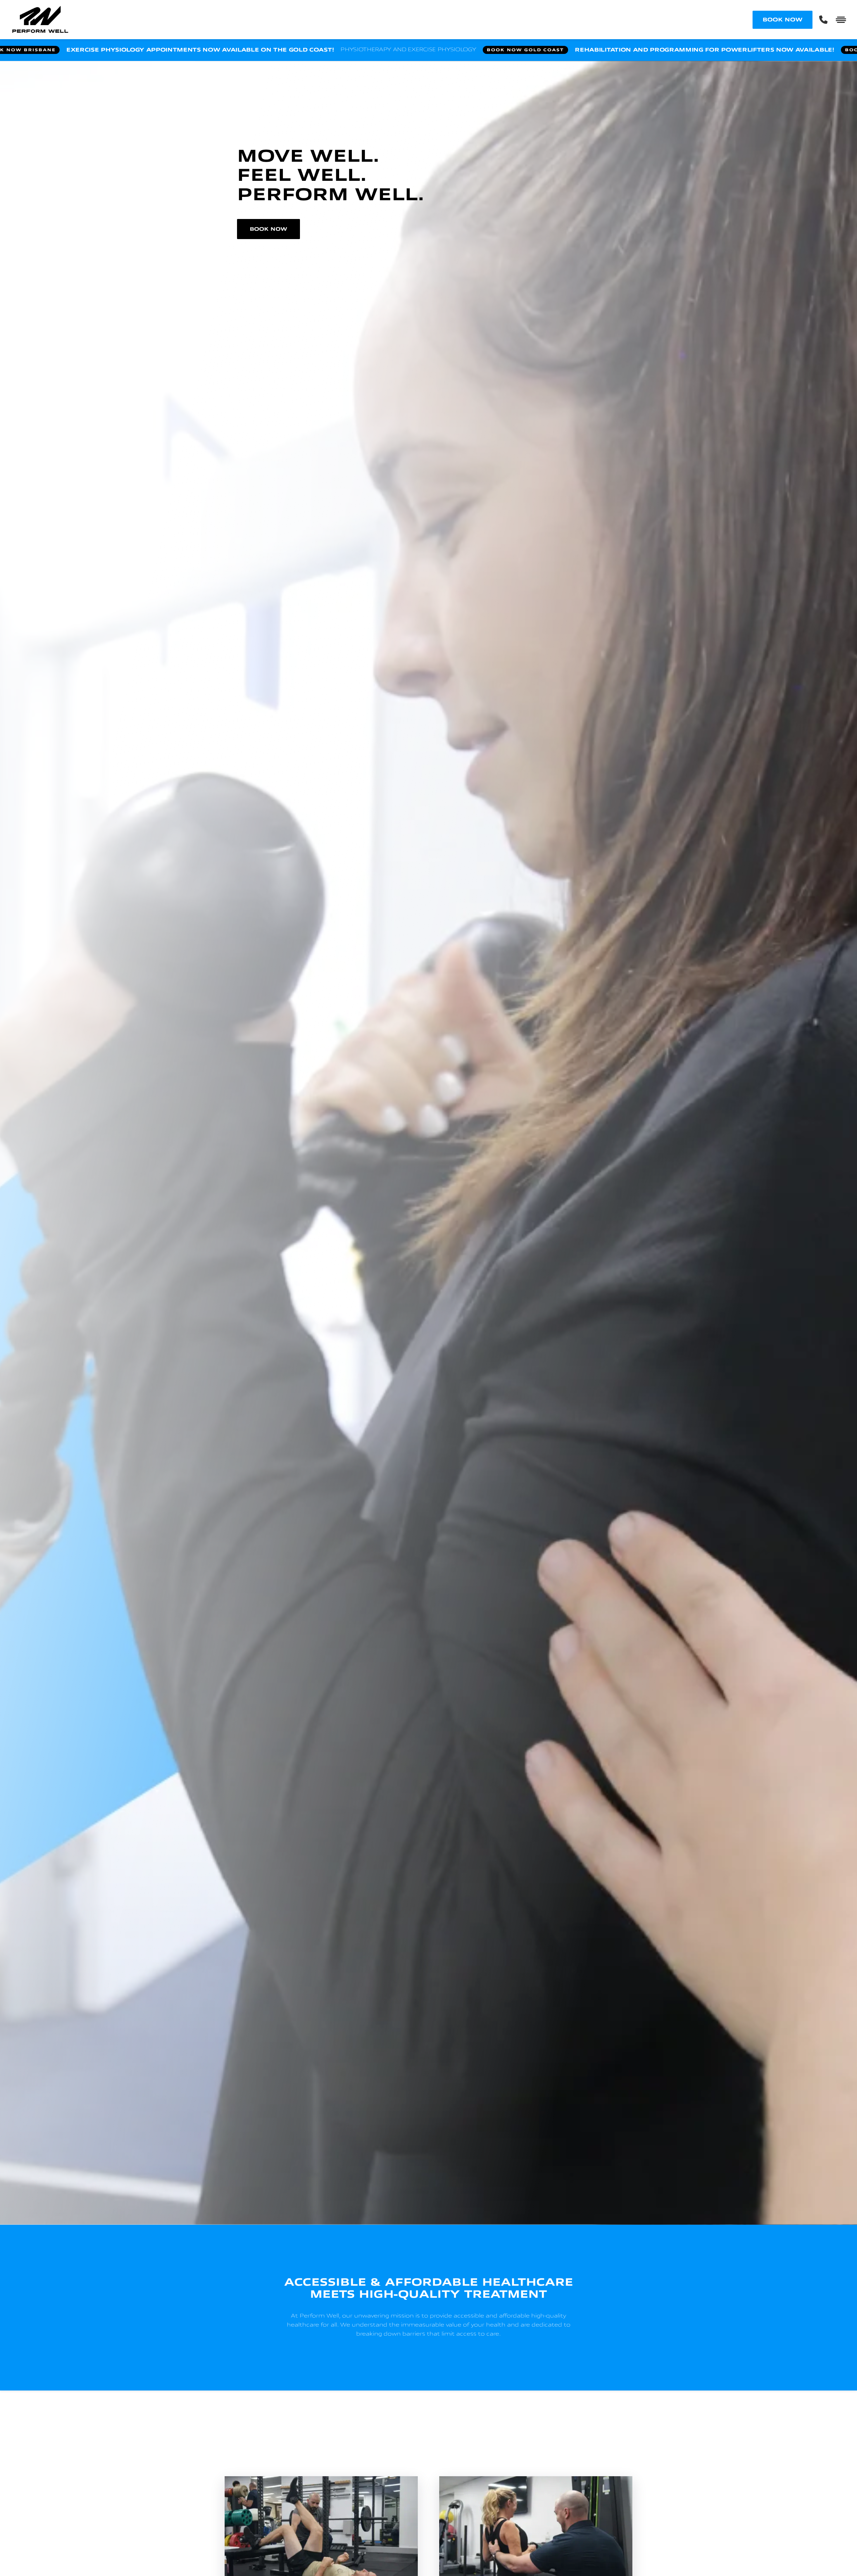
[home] (382, 20)
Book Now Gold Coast (665, 50)
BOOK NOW (783, 20)
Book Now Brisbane (160, 50)
